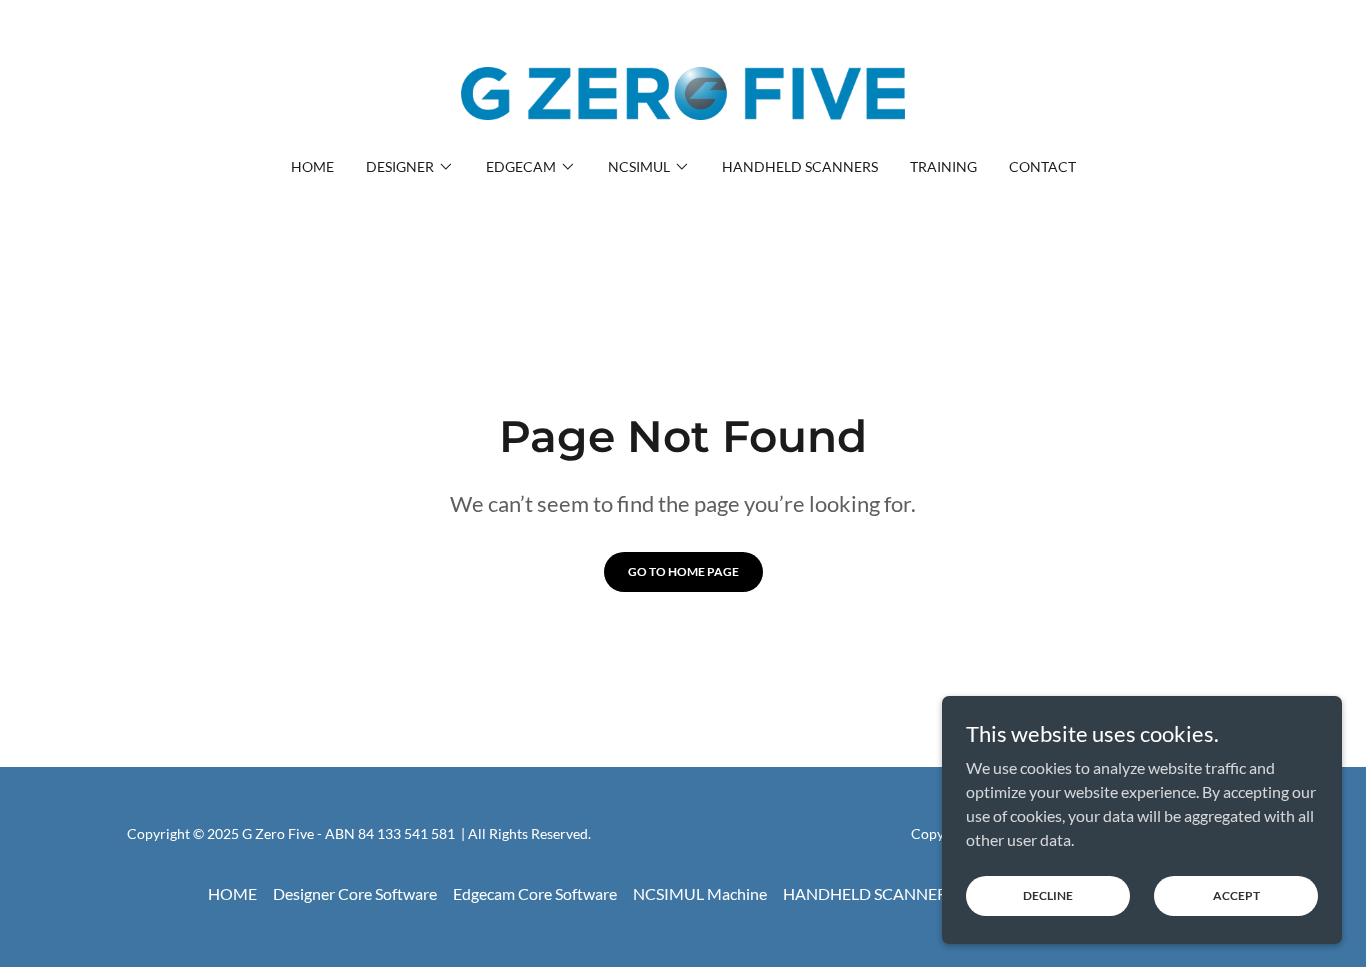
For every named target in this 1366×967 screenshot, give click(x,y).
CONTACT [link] (1042, 166)
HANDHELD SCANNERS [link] (800, 166)
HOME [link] (312, 166)
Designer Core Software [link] (355, 893)
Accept (1236, 895)
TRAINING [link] (943, 166)
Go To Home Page (683, 571)
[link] (683, 91)
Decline (1048, 895)
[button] (410, 167)
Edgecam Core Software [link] (535, 893)
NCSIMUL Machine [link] (700, 893)
